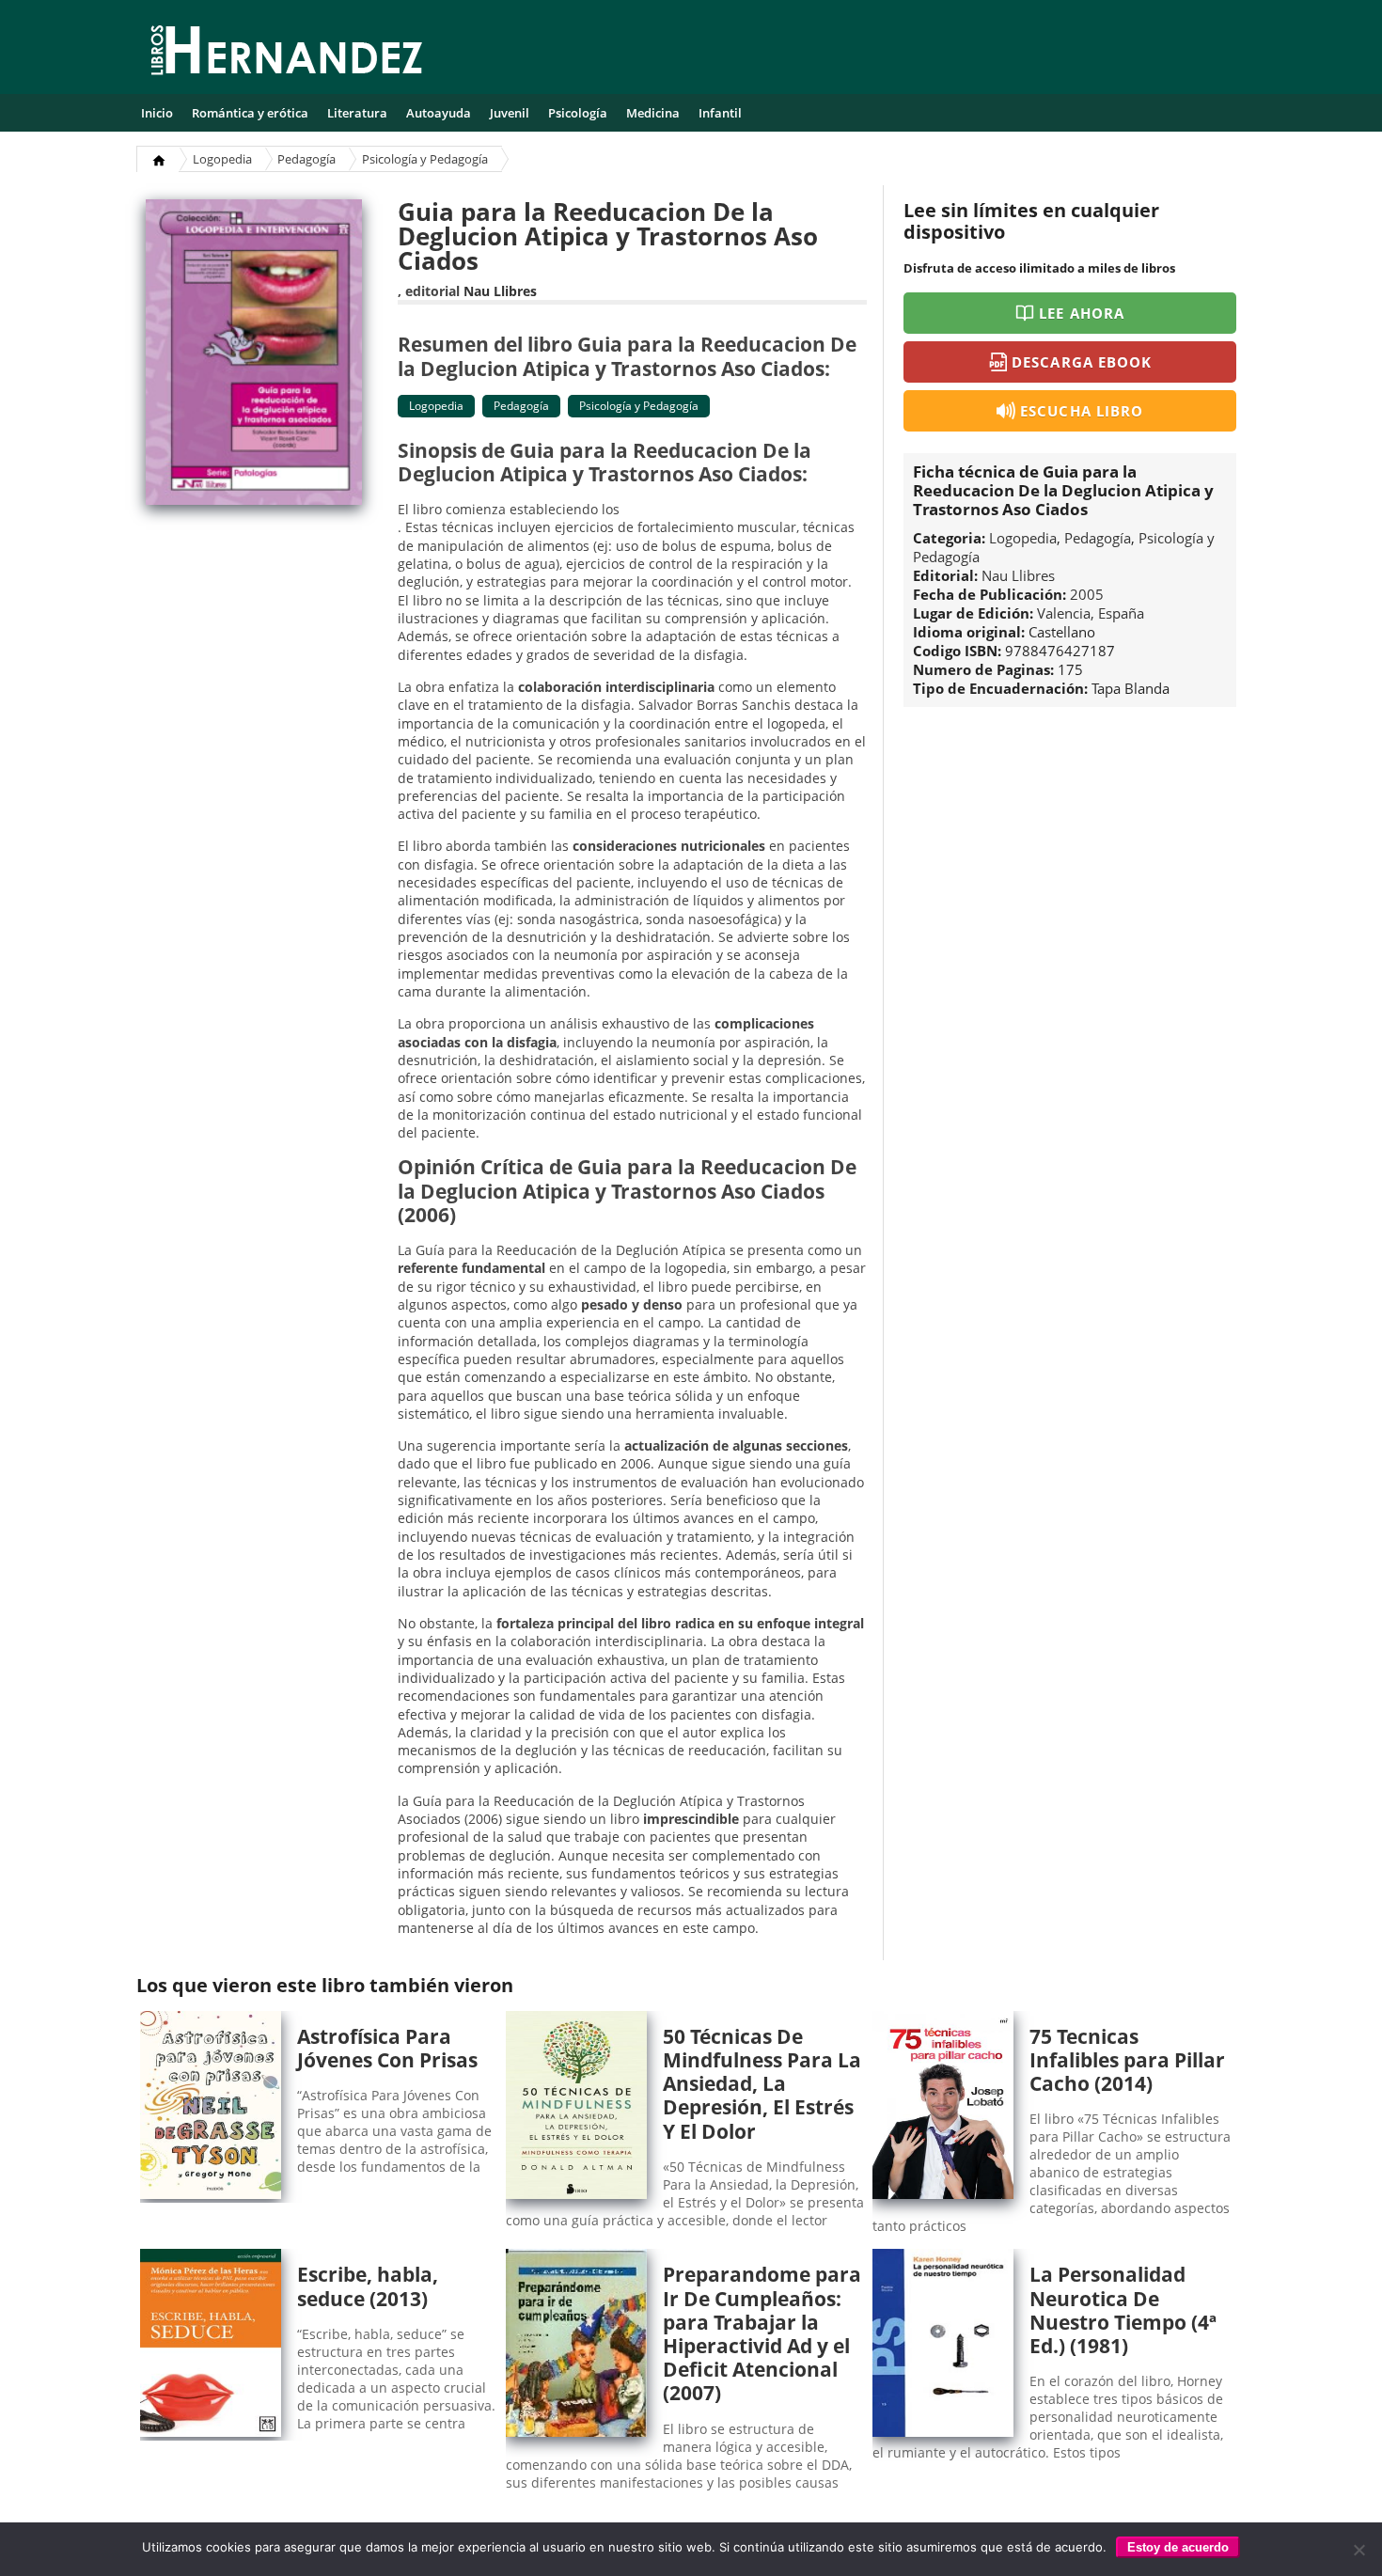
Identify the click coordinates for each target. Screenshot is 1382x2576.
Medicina (653, 113)
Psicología (578, 113)
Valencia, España (1091, 613)
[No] (1358, 2550)
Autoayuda (439, 113)
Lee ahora (1081, 313)
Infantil (720, 113)
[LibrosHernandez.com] (287, 54)
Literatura (357, 113)
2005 (1087, 594)
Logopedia (222, 159)
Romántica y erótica (250, 113)
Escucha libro (1082, 411)
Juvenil (510, 113)
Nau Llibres (500, 291)
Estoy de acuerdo (1178, 2547)
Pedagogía (306, 159)
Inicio (157, 113)
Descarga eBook (1082, 362)
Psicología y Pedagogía (425, 159)
